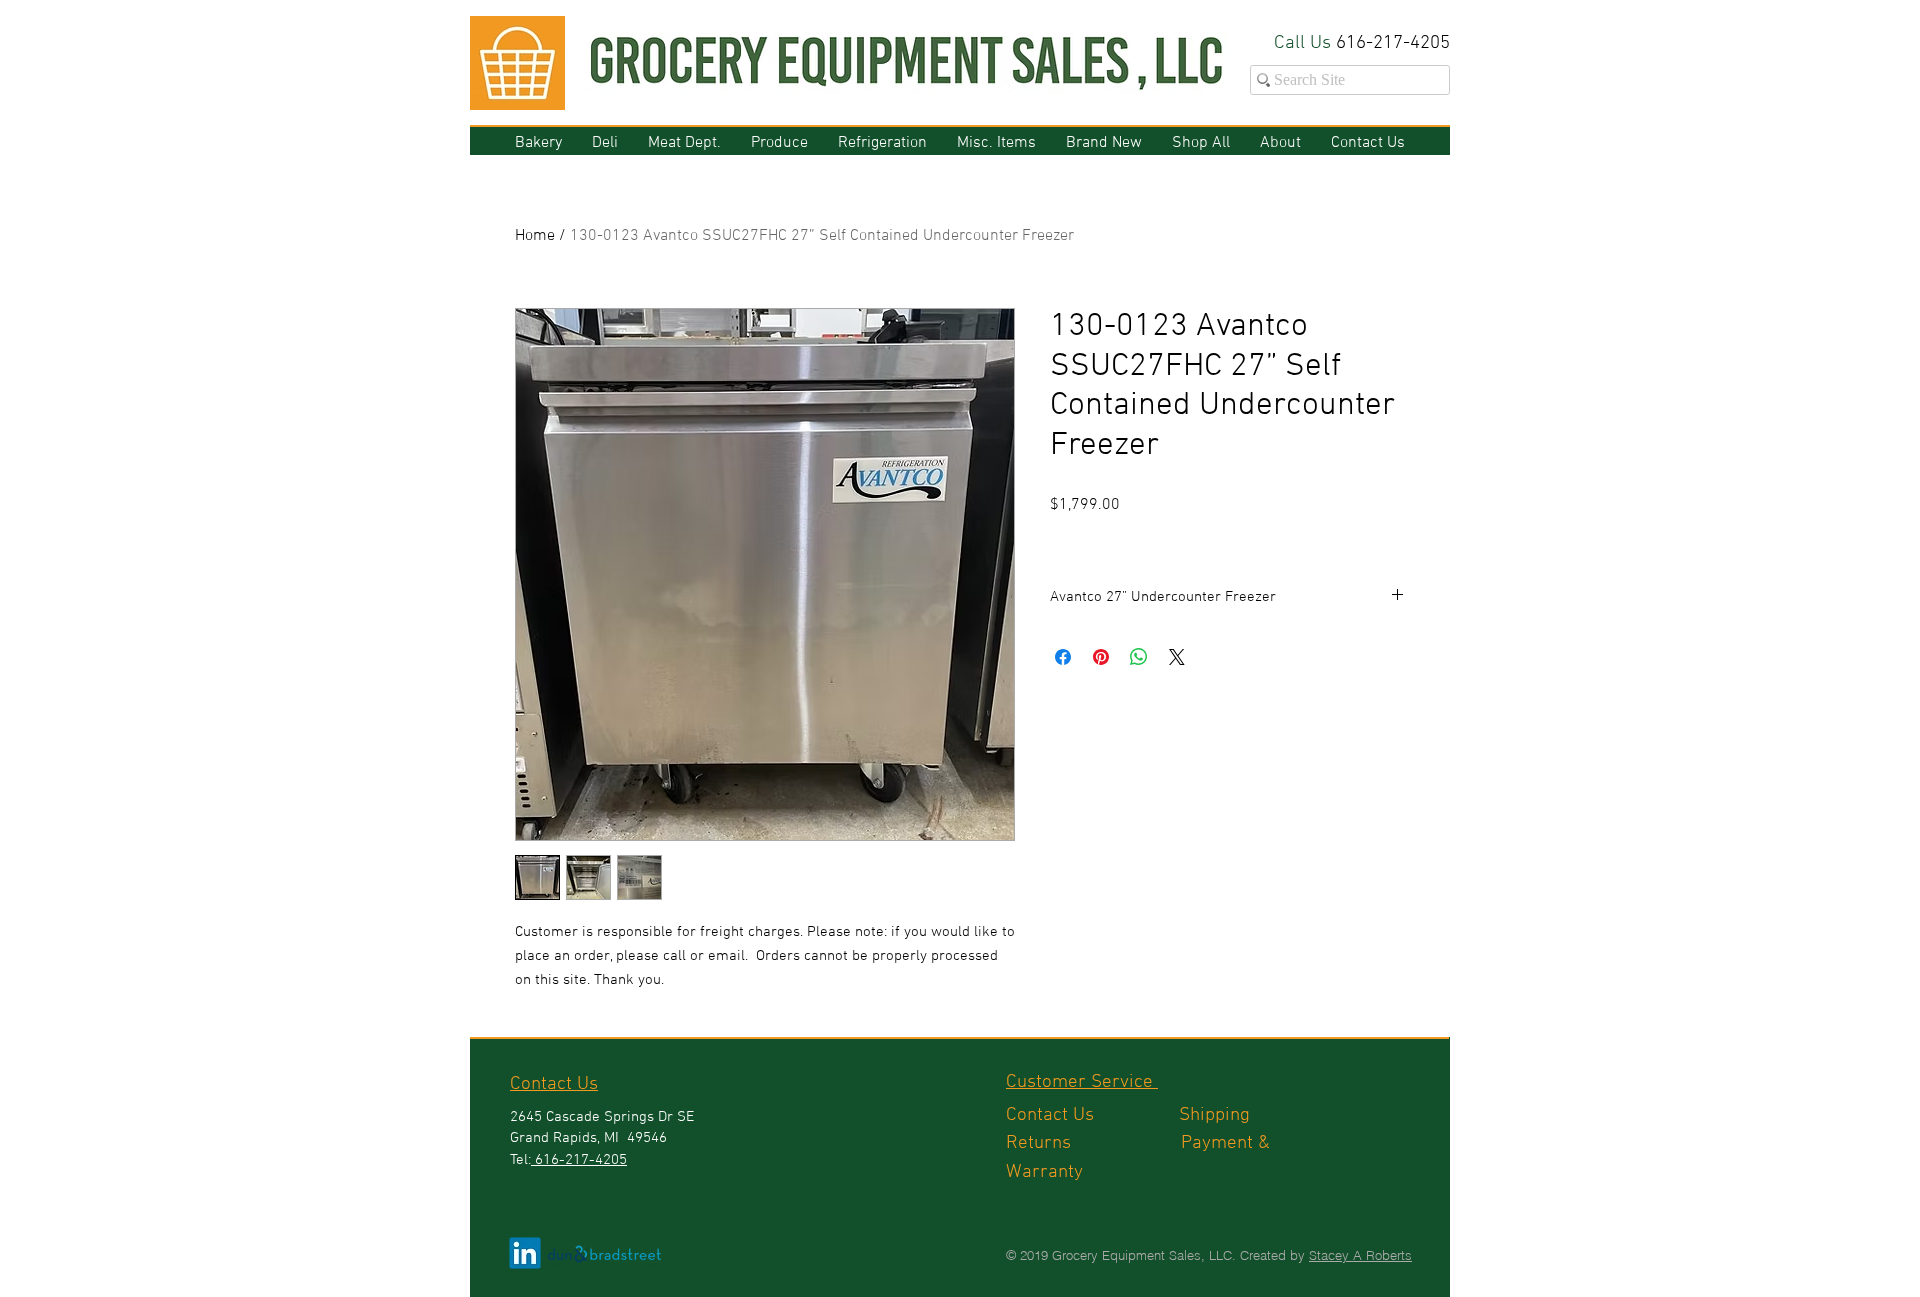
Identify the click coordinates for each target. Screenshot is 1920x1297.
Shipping (1217, 1115)
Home (535, 236)
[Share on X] (1177, 657)
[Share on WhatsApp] (1139, 657)
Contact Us (1092, 1115)
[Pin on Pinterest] (1101, 657)
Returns (1093, 1143)
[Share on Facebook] (1063, 657)
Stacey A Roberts (1360, 1255)
